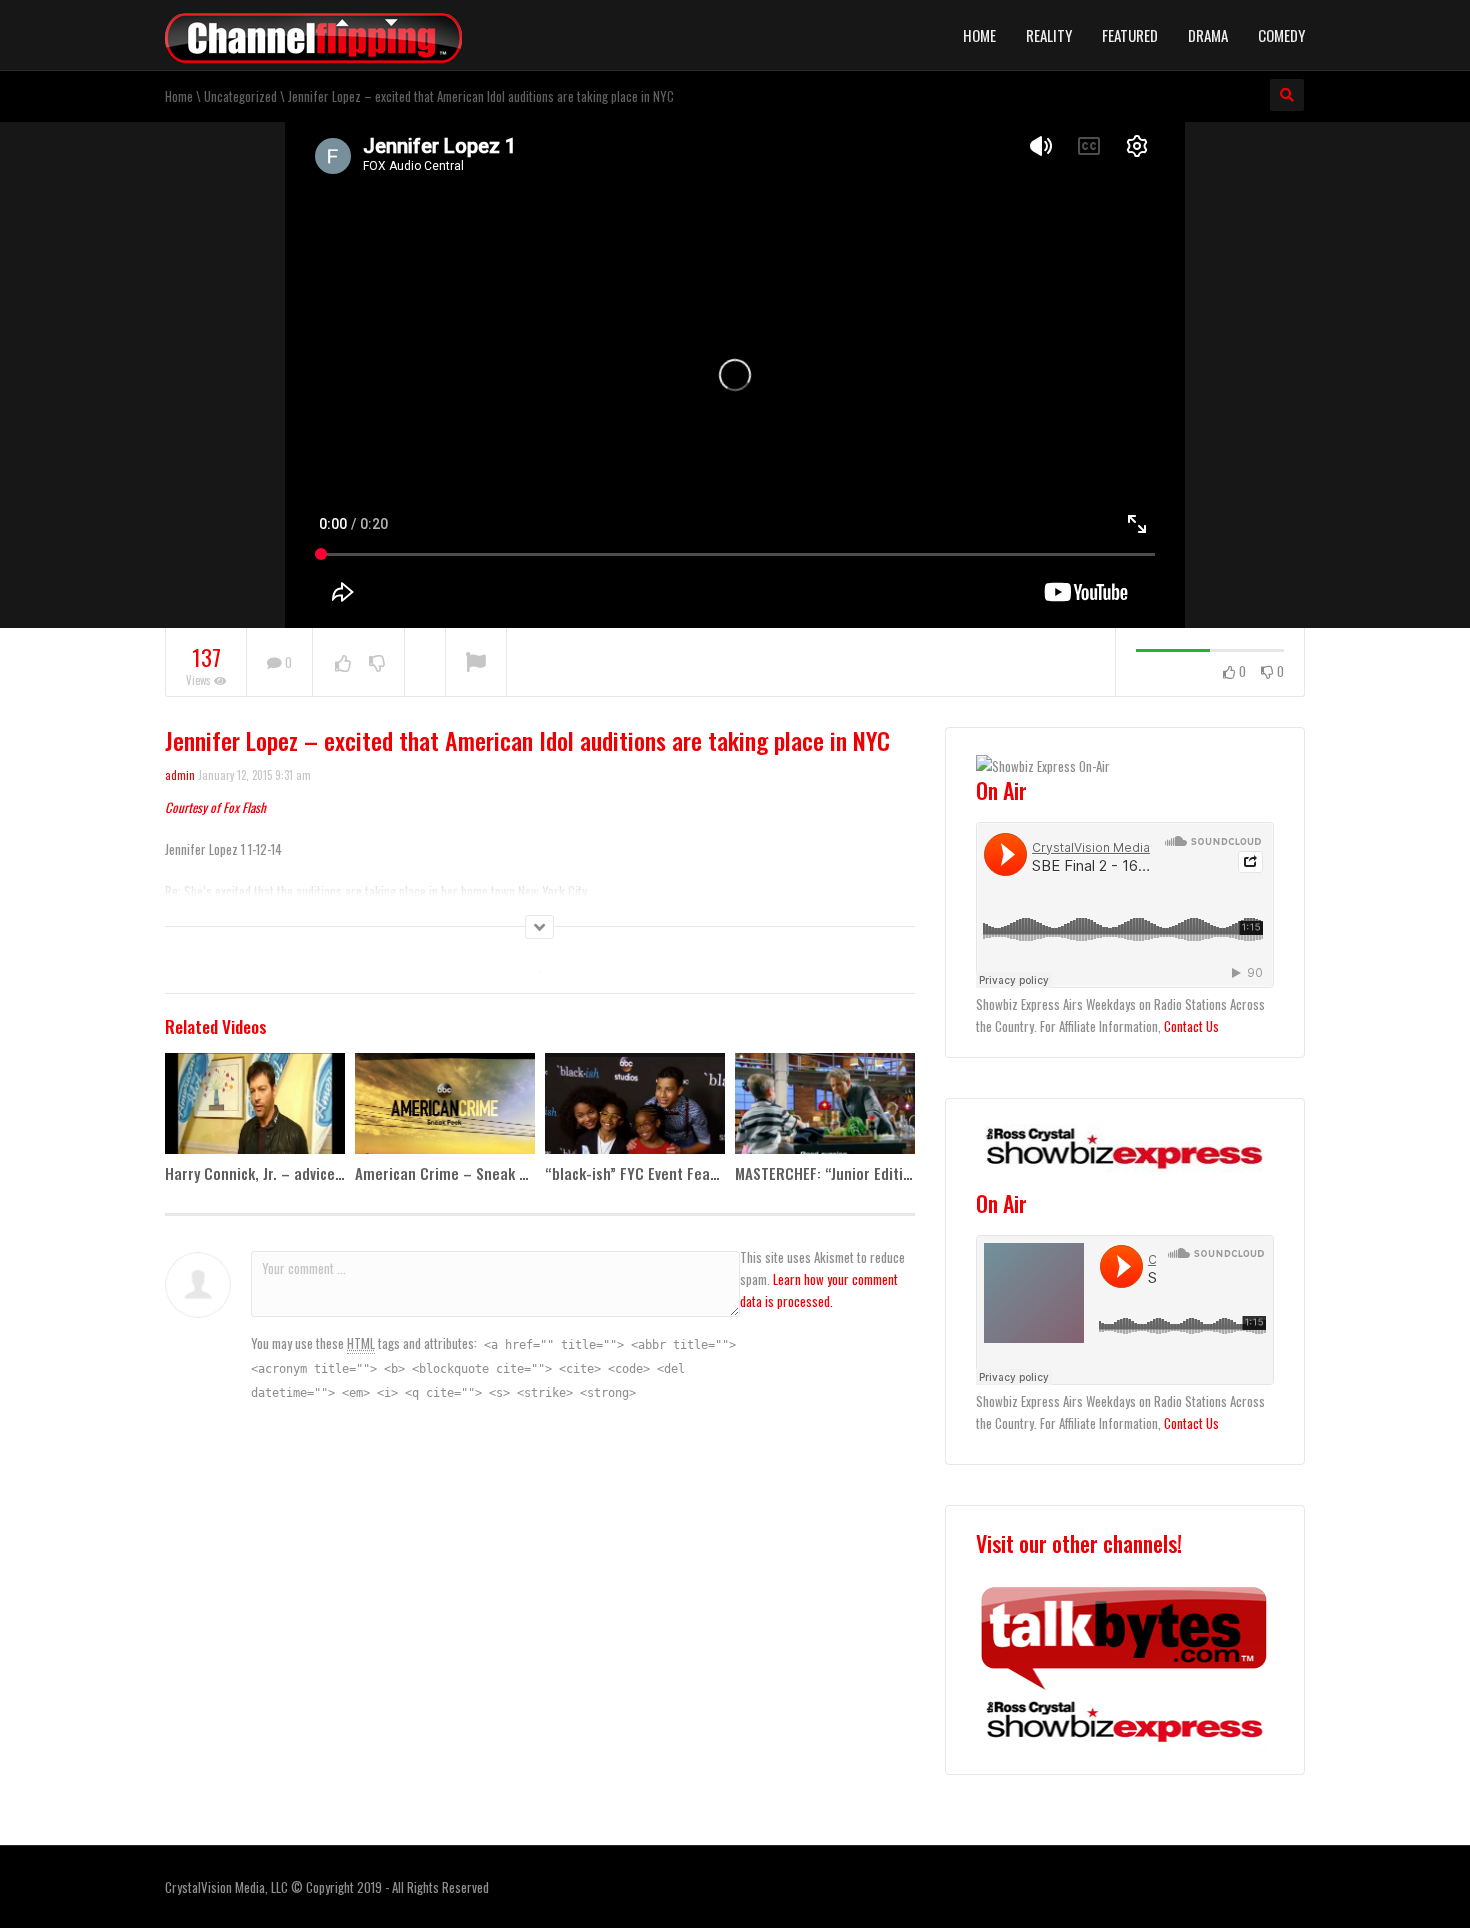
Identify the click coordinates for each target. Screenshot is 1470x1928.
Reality (1049, 35)
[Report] (476, 663)
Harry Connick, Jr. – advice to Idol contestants (314, 1173)
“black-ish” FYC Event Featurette (651, 1173)
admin (180, 775)
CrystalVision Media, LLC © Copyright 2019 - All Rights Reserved (327, 1887)
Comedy (1281, 35)
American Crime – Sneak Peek (453, 1173)
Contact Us (1191, 1026)
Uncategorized (240, 96)
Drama (1208, 35)
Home (979, 35)
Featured (1130, 35)
